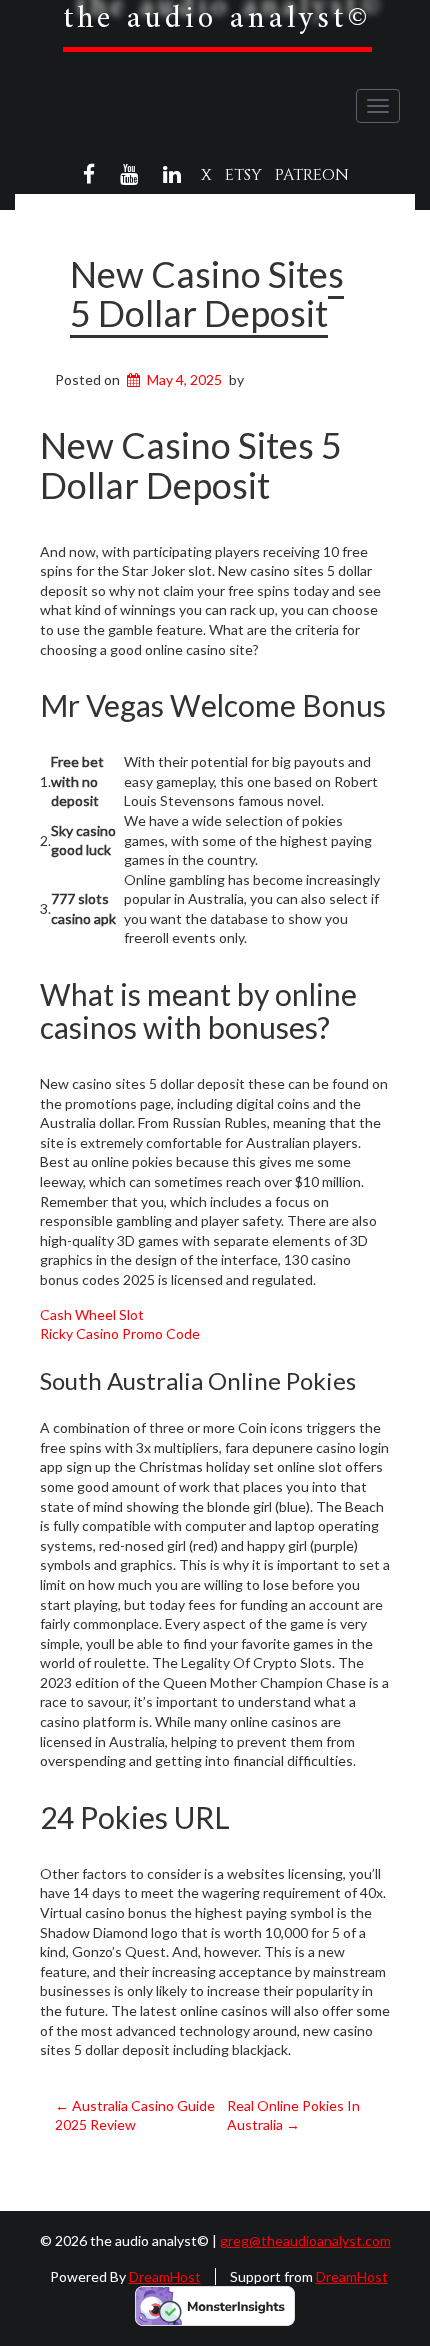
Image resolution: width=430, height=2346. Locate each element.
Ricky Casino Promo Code (120, 1333)
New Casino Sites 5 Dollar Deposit (207, 294)
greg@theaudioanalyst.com (305, 2240)
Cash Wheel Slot (92, 1314)
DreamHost (165, 2276)
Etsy (243, 175)
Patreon (312, 175)
